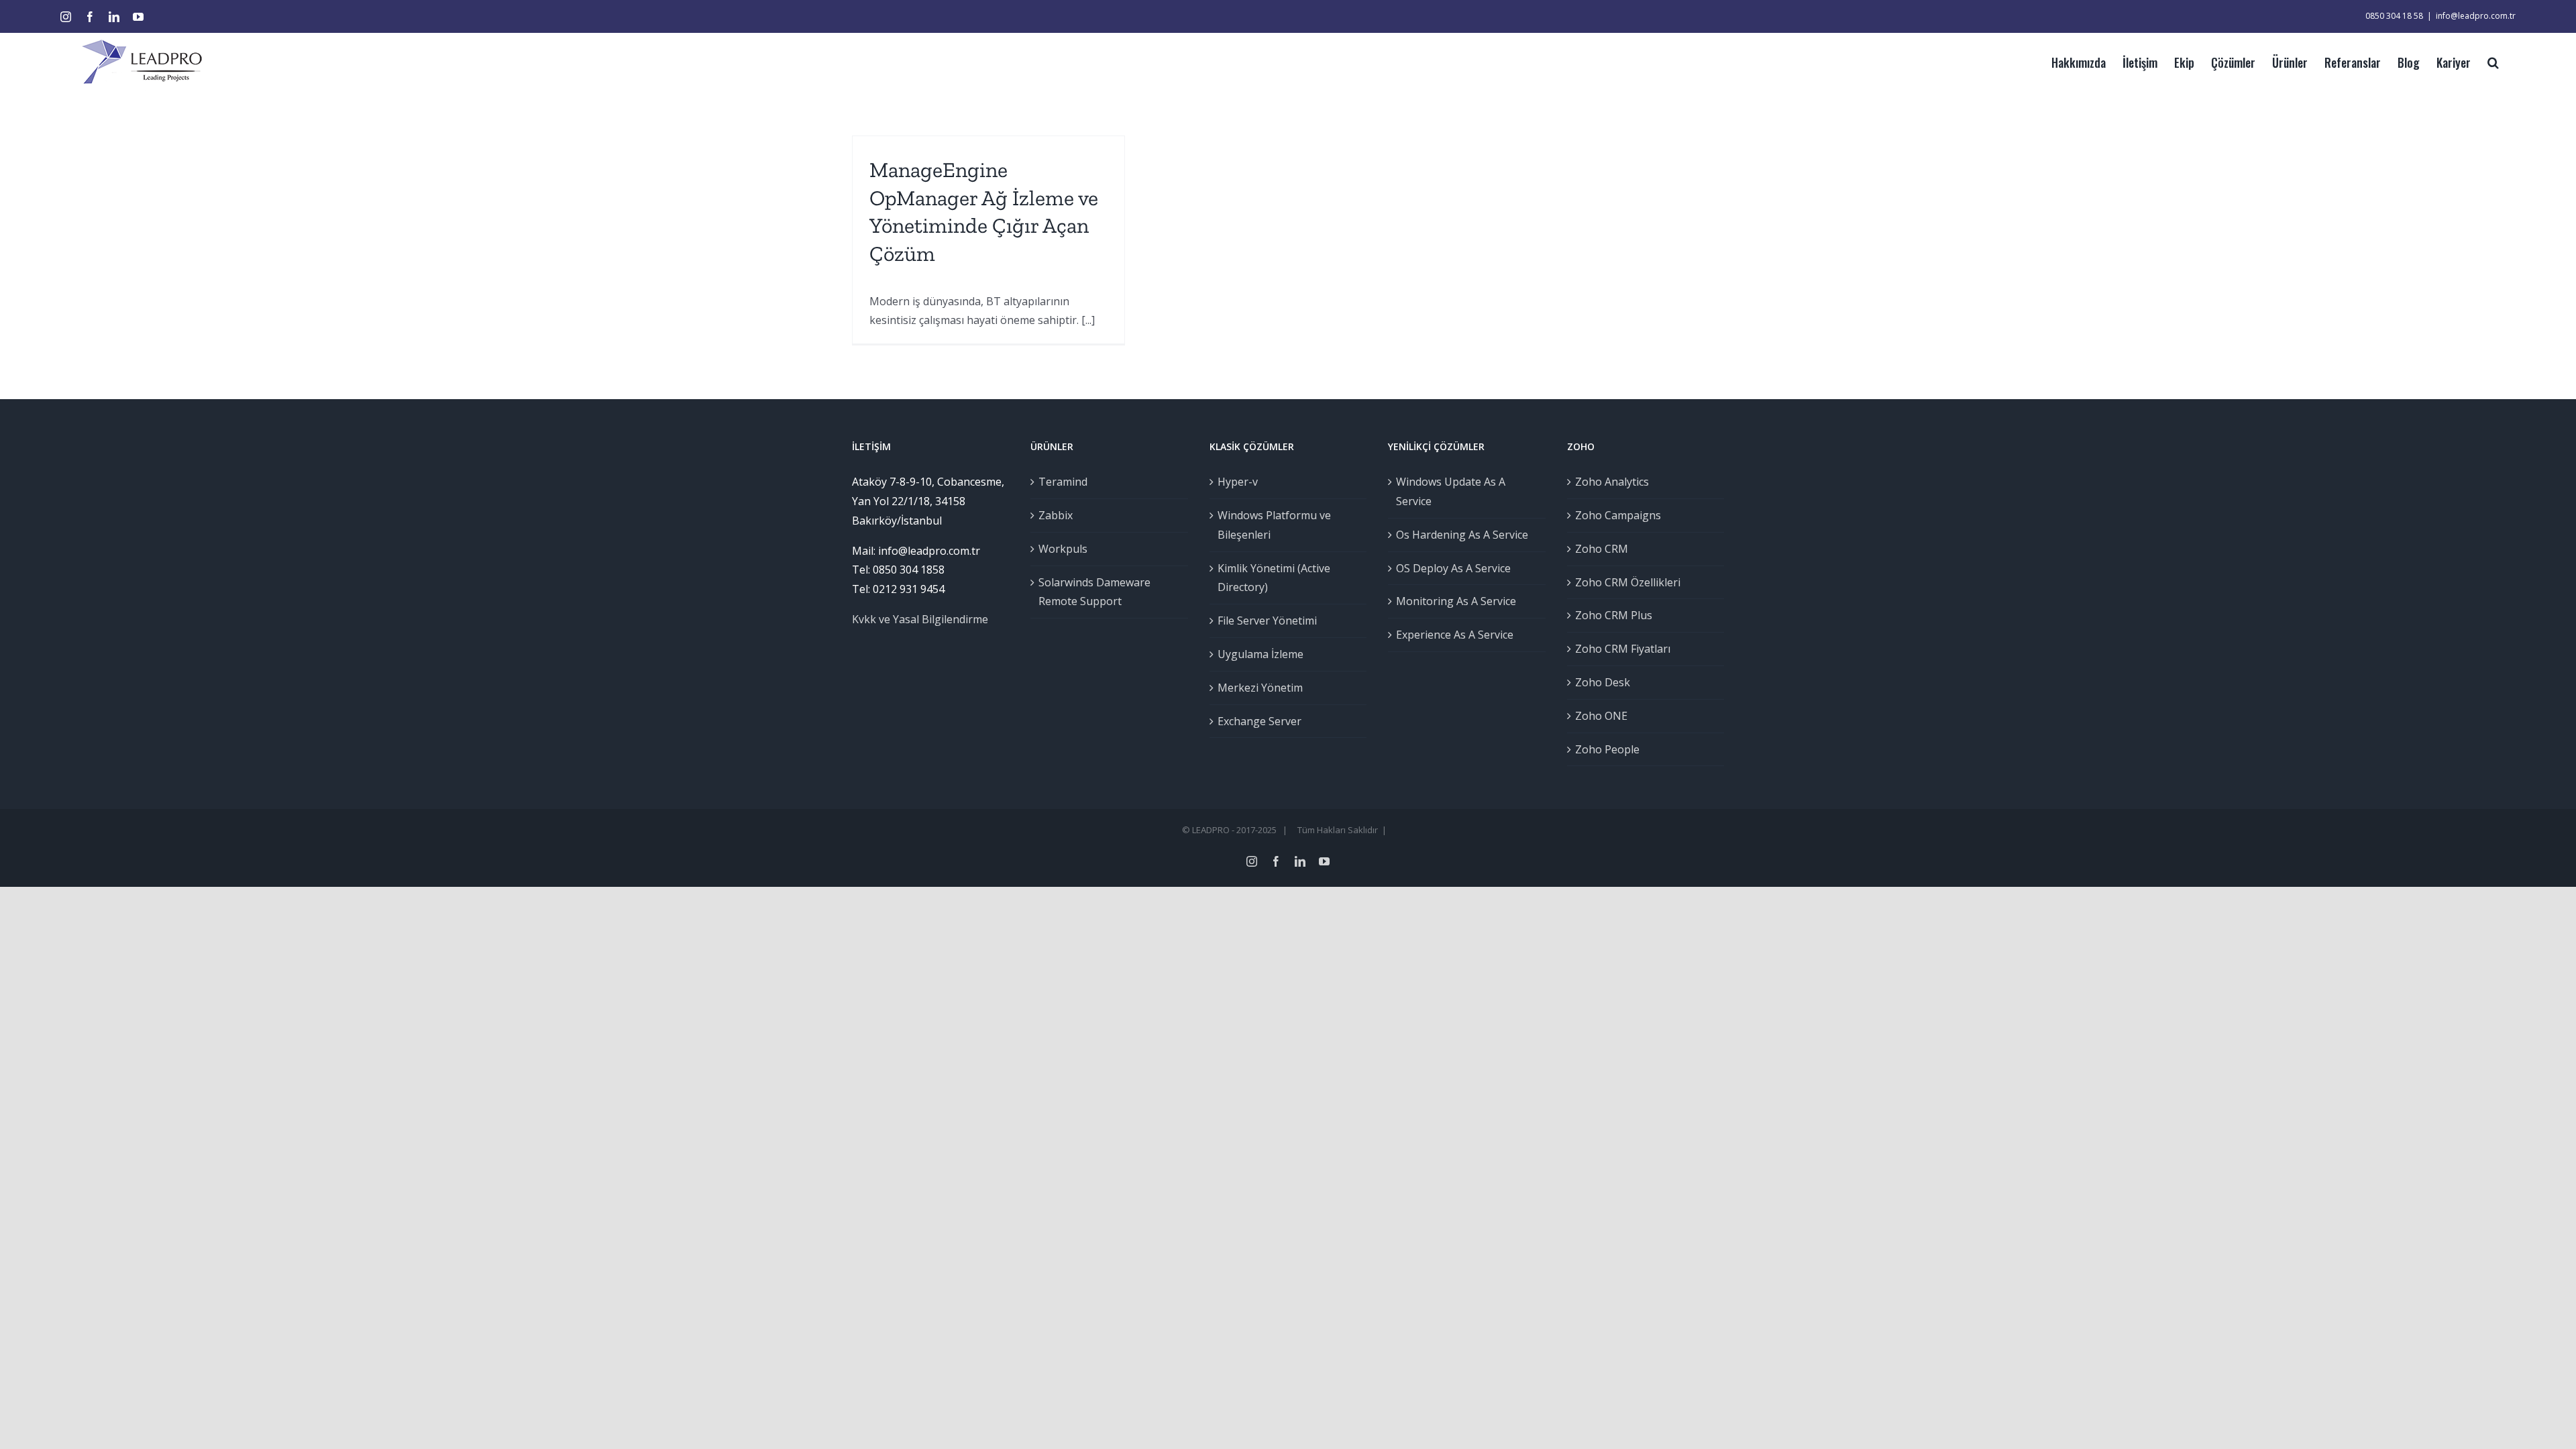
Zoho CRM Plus (1614, 615)
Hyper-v (1238, 482)
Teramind (1063, 482)
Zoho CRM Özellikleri (1628, 582)
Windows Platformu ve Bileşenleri (1274, 525)
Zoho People (1607, 749)
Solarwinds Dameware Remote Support (1094, 592)
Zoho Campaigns (1618, 515)
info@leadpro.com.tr (2476, 16)
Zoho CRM (1602, 549)
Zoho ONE (1601, 716)
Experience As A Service (1455, 635)
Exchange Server (1259, 721)
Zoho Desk (1603, 682)
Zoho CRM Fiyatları (1623, 649)
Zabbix (1056, 515)
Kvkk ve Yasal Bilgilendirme (920, 619)
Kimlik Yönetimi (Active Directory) (1274, 578)
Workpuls (1063, 549)
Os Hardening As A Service (1462, 535)
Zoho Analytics (1612, 482)
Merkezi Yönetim (1260, 688)
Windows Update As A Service (1451, 491)
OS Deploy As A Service (1453, 568)
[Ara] (2493, 61)
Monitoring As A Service (1456, 601)
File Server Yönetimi (1267, 621)
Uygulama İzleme (1260, 654)
